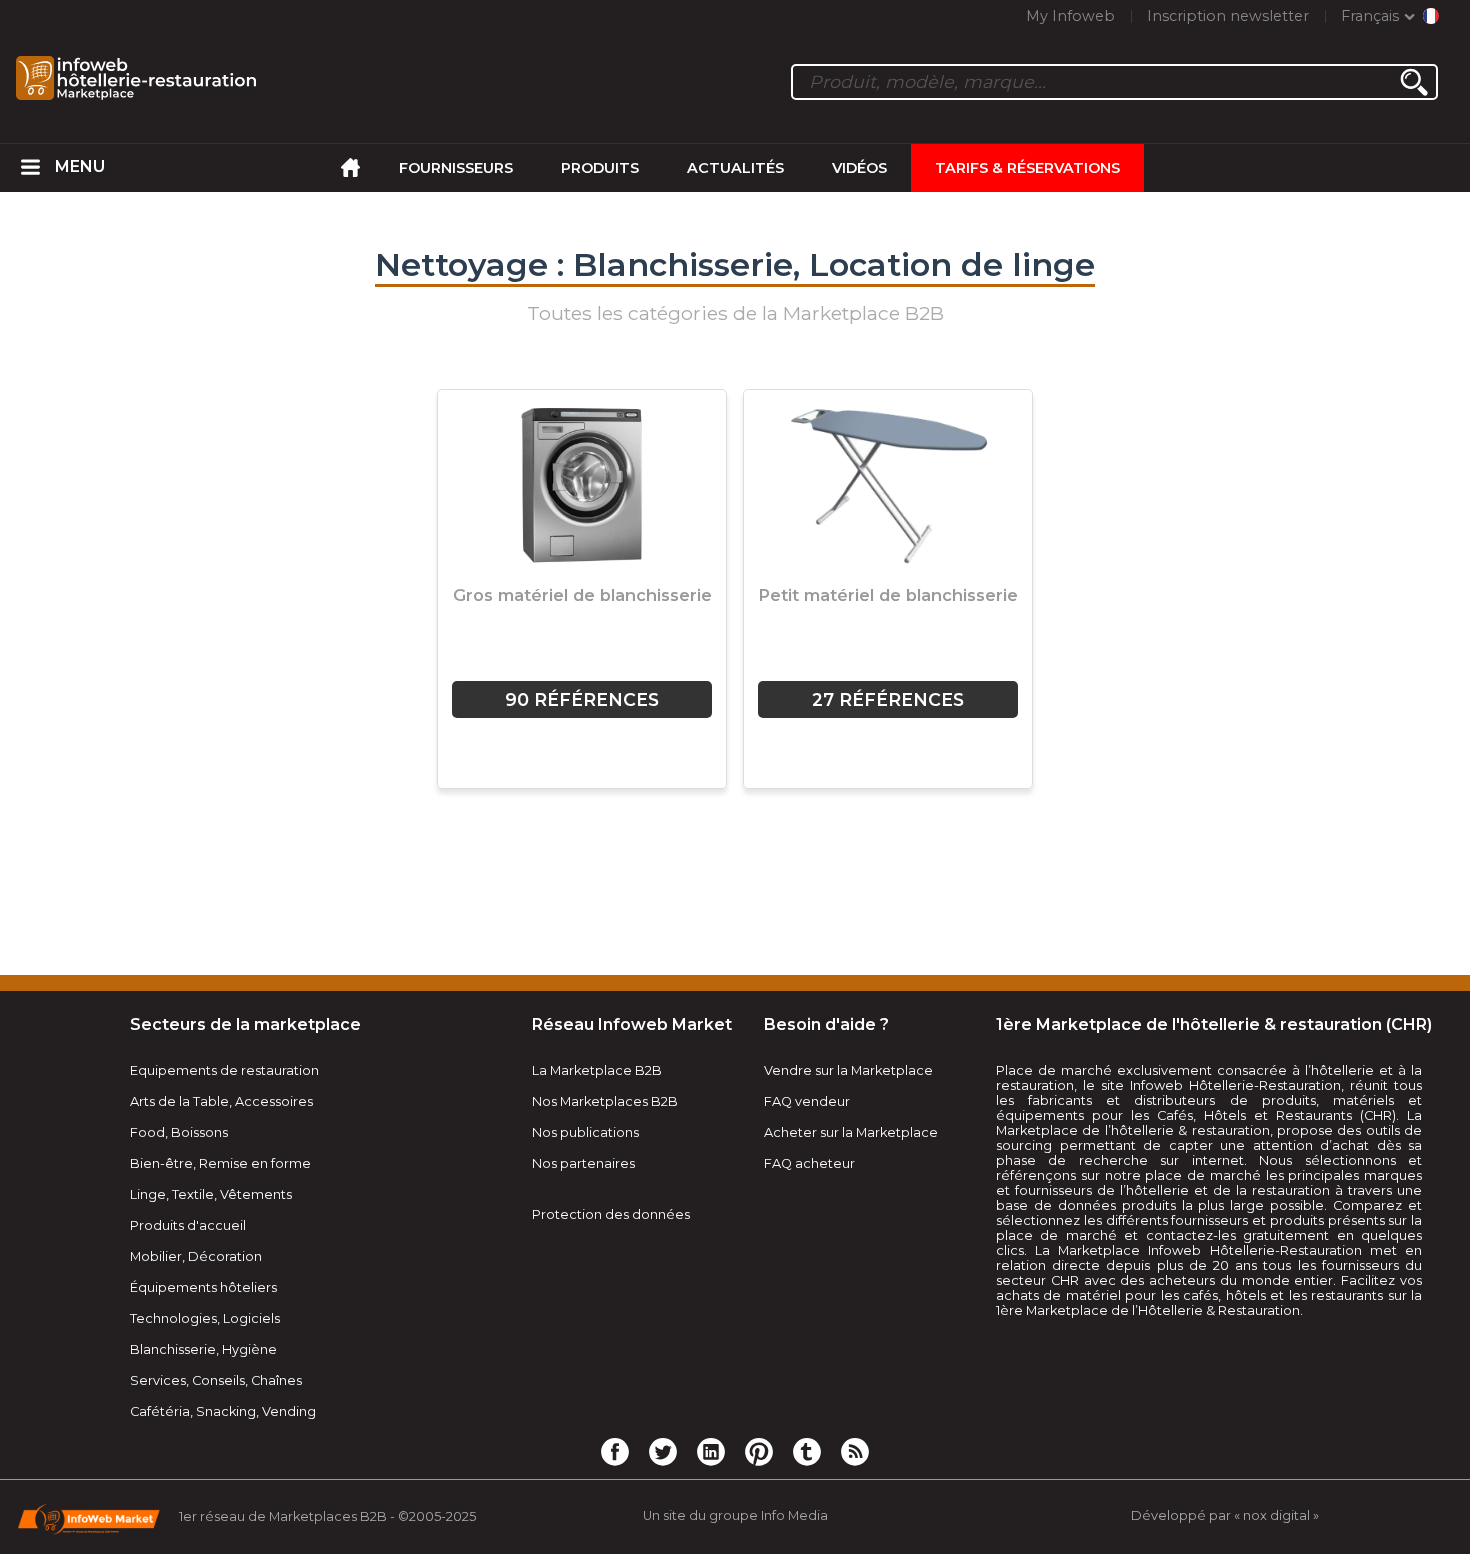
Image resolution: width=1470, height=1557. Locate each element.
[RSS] (855, 1451)
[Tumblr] (807, 1451)
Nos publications (585, 1132)
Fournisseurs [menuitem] (456, 168)
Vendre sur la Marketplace (848, 1070)
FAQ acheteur (809, 1163)
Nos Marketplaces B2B (605, 1101)
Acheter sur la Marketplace (851, 1132)
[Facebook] (615, 1451)
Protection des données (611, 1214)
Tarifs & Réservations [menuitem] (1027, 168)
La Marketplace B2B (597, 1070)
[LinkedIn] (711, 1451)
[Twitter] (663, 1451)
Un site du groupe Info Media (735, 1515)
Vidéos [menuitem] (859, 168)
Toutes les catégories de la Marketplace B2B (735, 313)
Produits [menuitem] (600, 168)
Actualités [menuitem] (735, 168)
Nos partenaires (583, 1163)
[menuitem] (31, 168)
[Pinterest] (759, 1451)
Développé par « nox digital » (1225, 1515)
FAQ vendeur (807, 1101)
